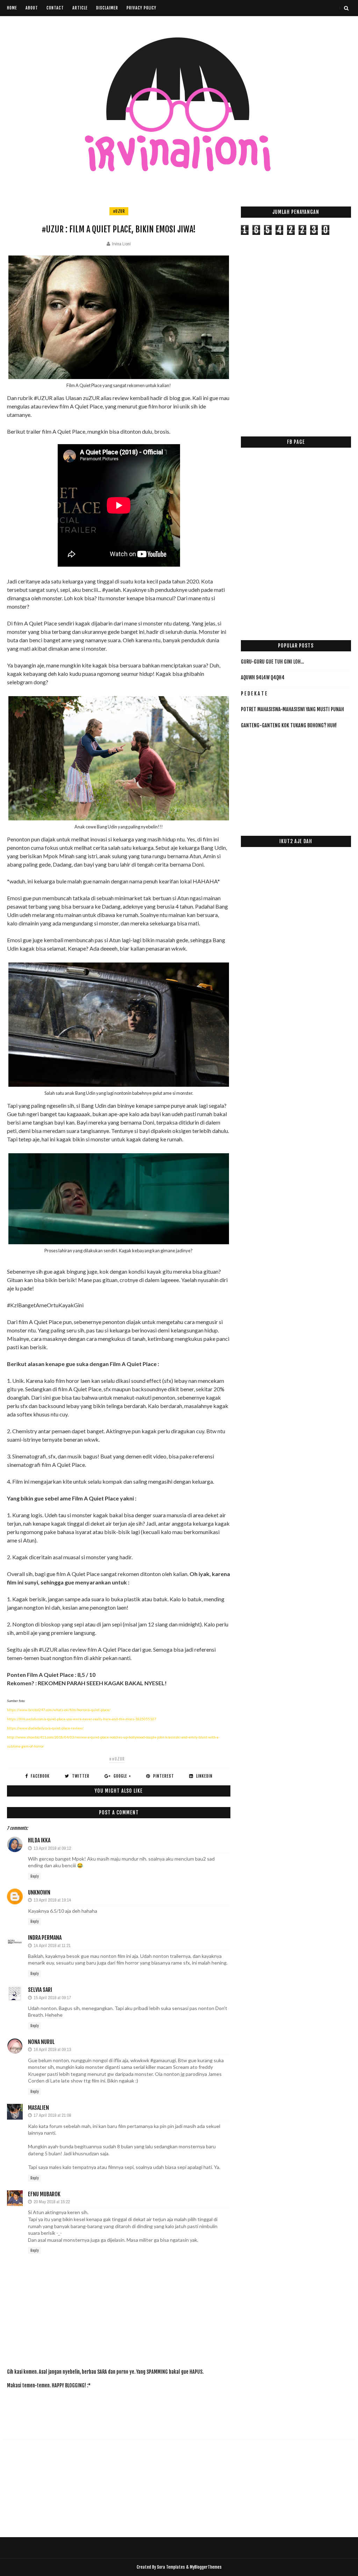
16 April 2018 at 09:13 (52, 2049)
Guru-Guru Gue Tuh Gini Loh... (272, 662)
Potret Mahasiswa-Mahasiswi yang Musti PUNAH (292, 709)
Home (12, 8)
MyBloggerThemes (206, 2567)
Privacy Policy (141, 8)
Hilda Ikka (39, 1840)
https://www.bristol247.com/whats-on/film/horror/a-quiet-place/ (59, 1710)
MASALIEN (38, 2108)
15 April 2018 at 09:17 (52, 1998)
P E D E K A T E (254, 694)
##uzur (117, 1759)
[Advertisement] (134, 2410)
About (32, 8)
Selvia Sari (40, 1990)
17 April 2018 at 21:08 (52, 2115)
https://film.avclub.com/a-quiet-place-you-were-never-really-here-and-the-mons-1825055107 (82, 1719)
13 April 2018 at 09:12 (52, 1848)
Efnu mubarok (44, 2194)
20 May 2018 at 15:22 (52, 2202)
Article (80, 8)
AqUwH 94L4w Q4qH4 (263, 677)
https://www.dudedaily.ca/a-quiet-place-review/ (45, 1728)
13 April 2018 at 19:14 (52, 1900)
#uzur (119, 211)
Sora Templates (171, 2567)
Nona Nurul (41, 2042)
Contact (55, 8)
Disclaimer (107, 8)
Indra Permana (45, 1938)
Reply (34, 1876)
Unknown (39, 1892)
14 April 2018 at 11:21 (52, 1945)
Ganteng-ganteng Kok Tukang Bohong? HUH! (289, 725)
